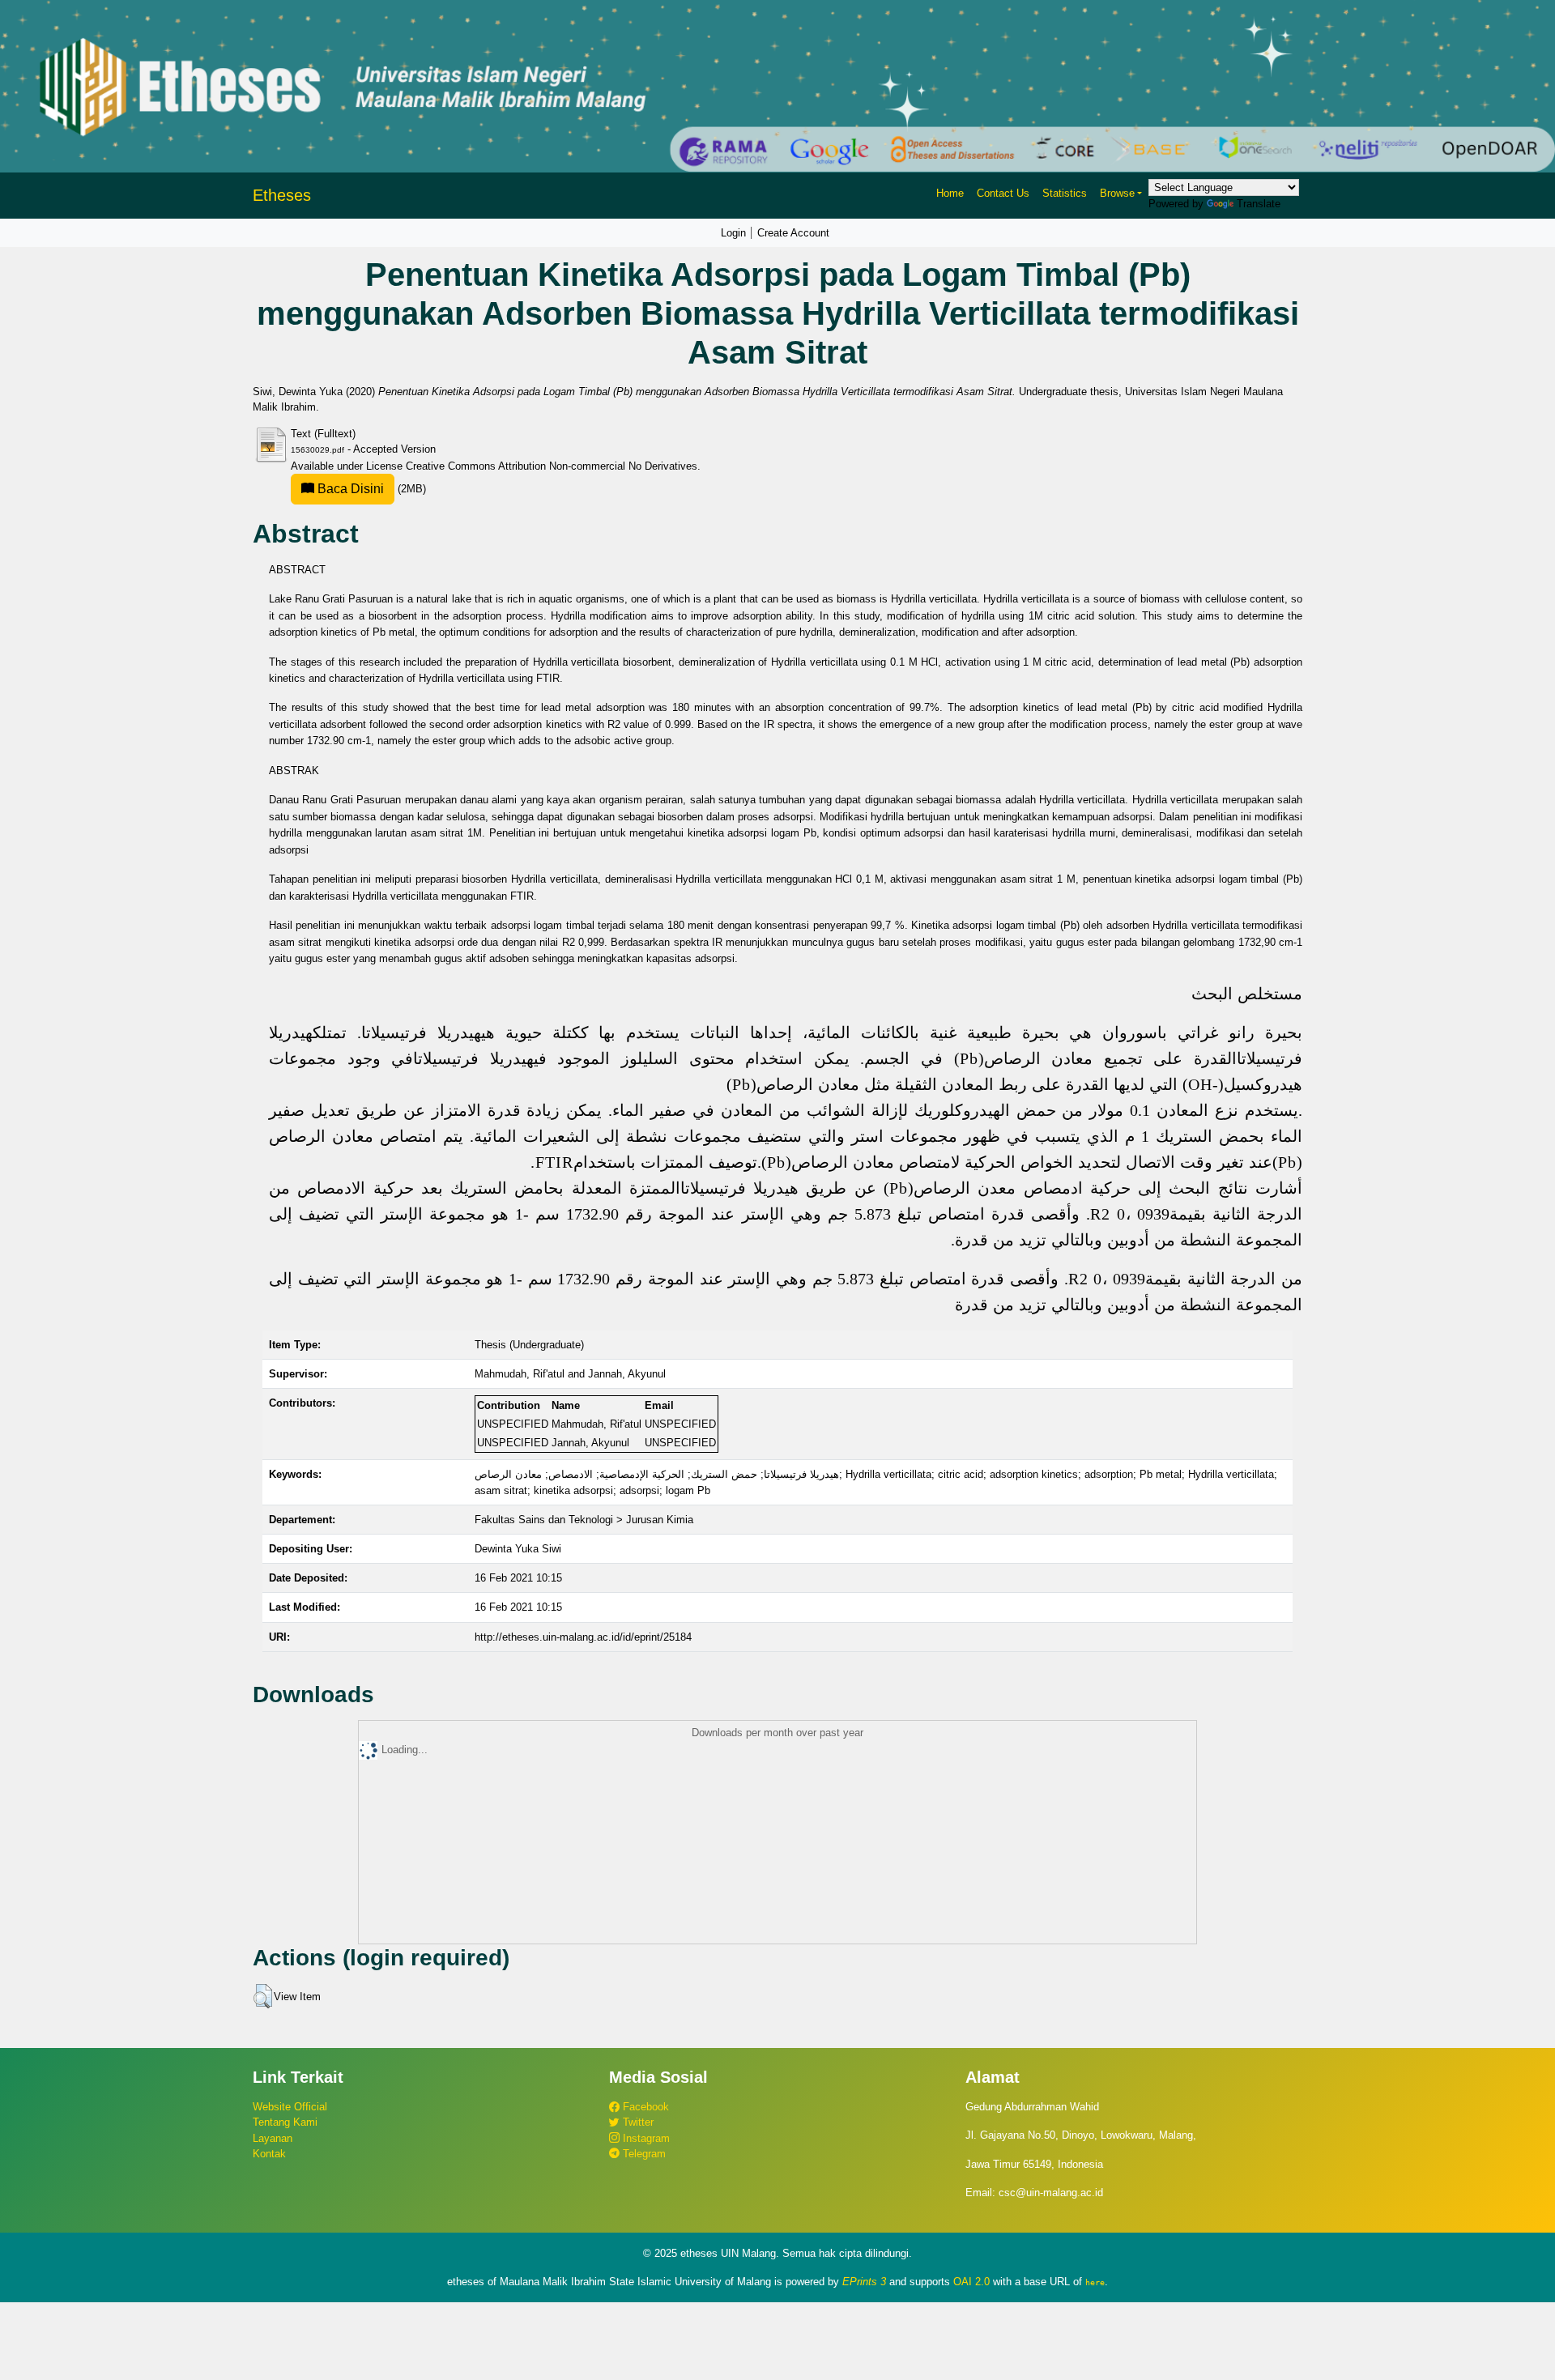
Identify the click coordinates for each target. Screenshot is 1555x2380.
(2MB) (370, 489)
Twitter (637, 2122)
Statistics (1065, 193)
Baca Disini (349, 489)
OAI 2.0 (971, 2282)
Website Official (290, 2107)
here (1095, 2282)
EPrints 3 (864, 2282)
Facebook (644, 2107)
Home (950, 193)
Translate (1259, 204)
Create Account (793, 233)
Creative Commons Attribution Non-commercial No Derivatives (552, 466)
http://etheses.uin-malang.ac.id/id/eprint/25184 (583, 1637)
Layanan (273, 2138)
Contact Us (1003, 193)
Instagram (645, 2138)
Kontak (269, 2154)
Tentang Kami (285, 2122)
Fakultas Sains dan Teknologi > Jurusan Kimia (584, 1520)
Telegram (643, 2154)
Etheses (282, 195)
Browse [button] (1117, 193)
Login (733, 233)
